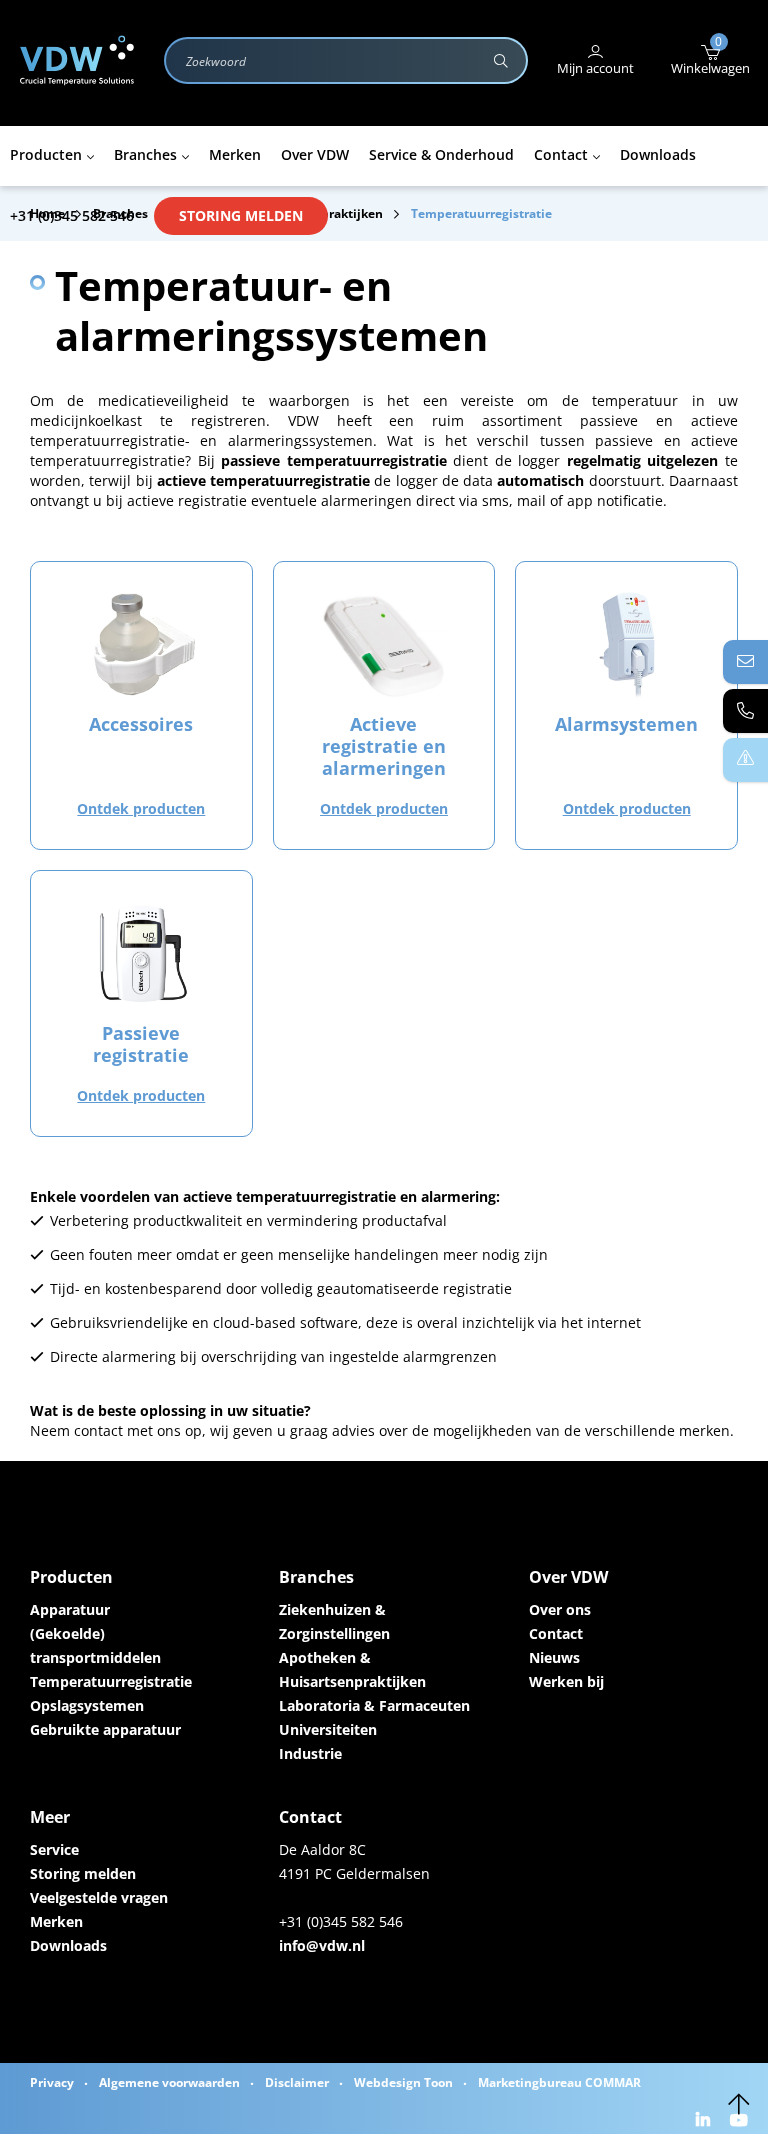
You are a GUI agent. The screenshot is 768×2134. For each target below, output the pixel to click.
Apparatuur (70, 1609)
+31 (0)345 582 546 (72, 215)
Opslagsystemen (87, 1705)
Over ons (560, 1609)
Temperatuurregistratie (111, 1681)
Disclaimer (297, 2082)
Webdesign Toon (403, 2082)
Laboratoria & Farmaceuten (374, 1705)
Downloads (68, 1945)
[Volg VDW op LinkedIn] (705, 2121)
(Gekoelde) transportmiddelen (95, 1645)
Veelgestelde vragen (99, 1897)
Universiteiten (328, 1729)
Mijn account (595, 68)
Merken (56, 1921)
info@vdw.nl (322, 1945)
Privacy (52, 2082)
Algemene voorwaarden (169, 2082)
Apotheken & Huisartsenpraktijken (352, 1669)
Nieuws (554, 1657)
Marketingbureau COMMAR (559, 2082)
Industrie (310, 1753)
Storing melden (241, 215)
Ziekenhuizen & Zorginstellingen (334, 1621)
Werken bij (566, 1681)
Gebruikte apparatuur (105, 1729)
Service (54, 1849)
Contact (556, 1633)
